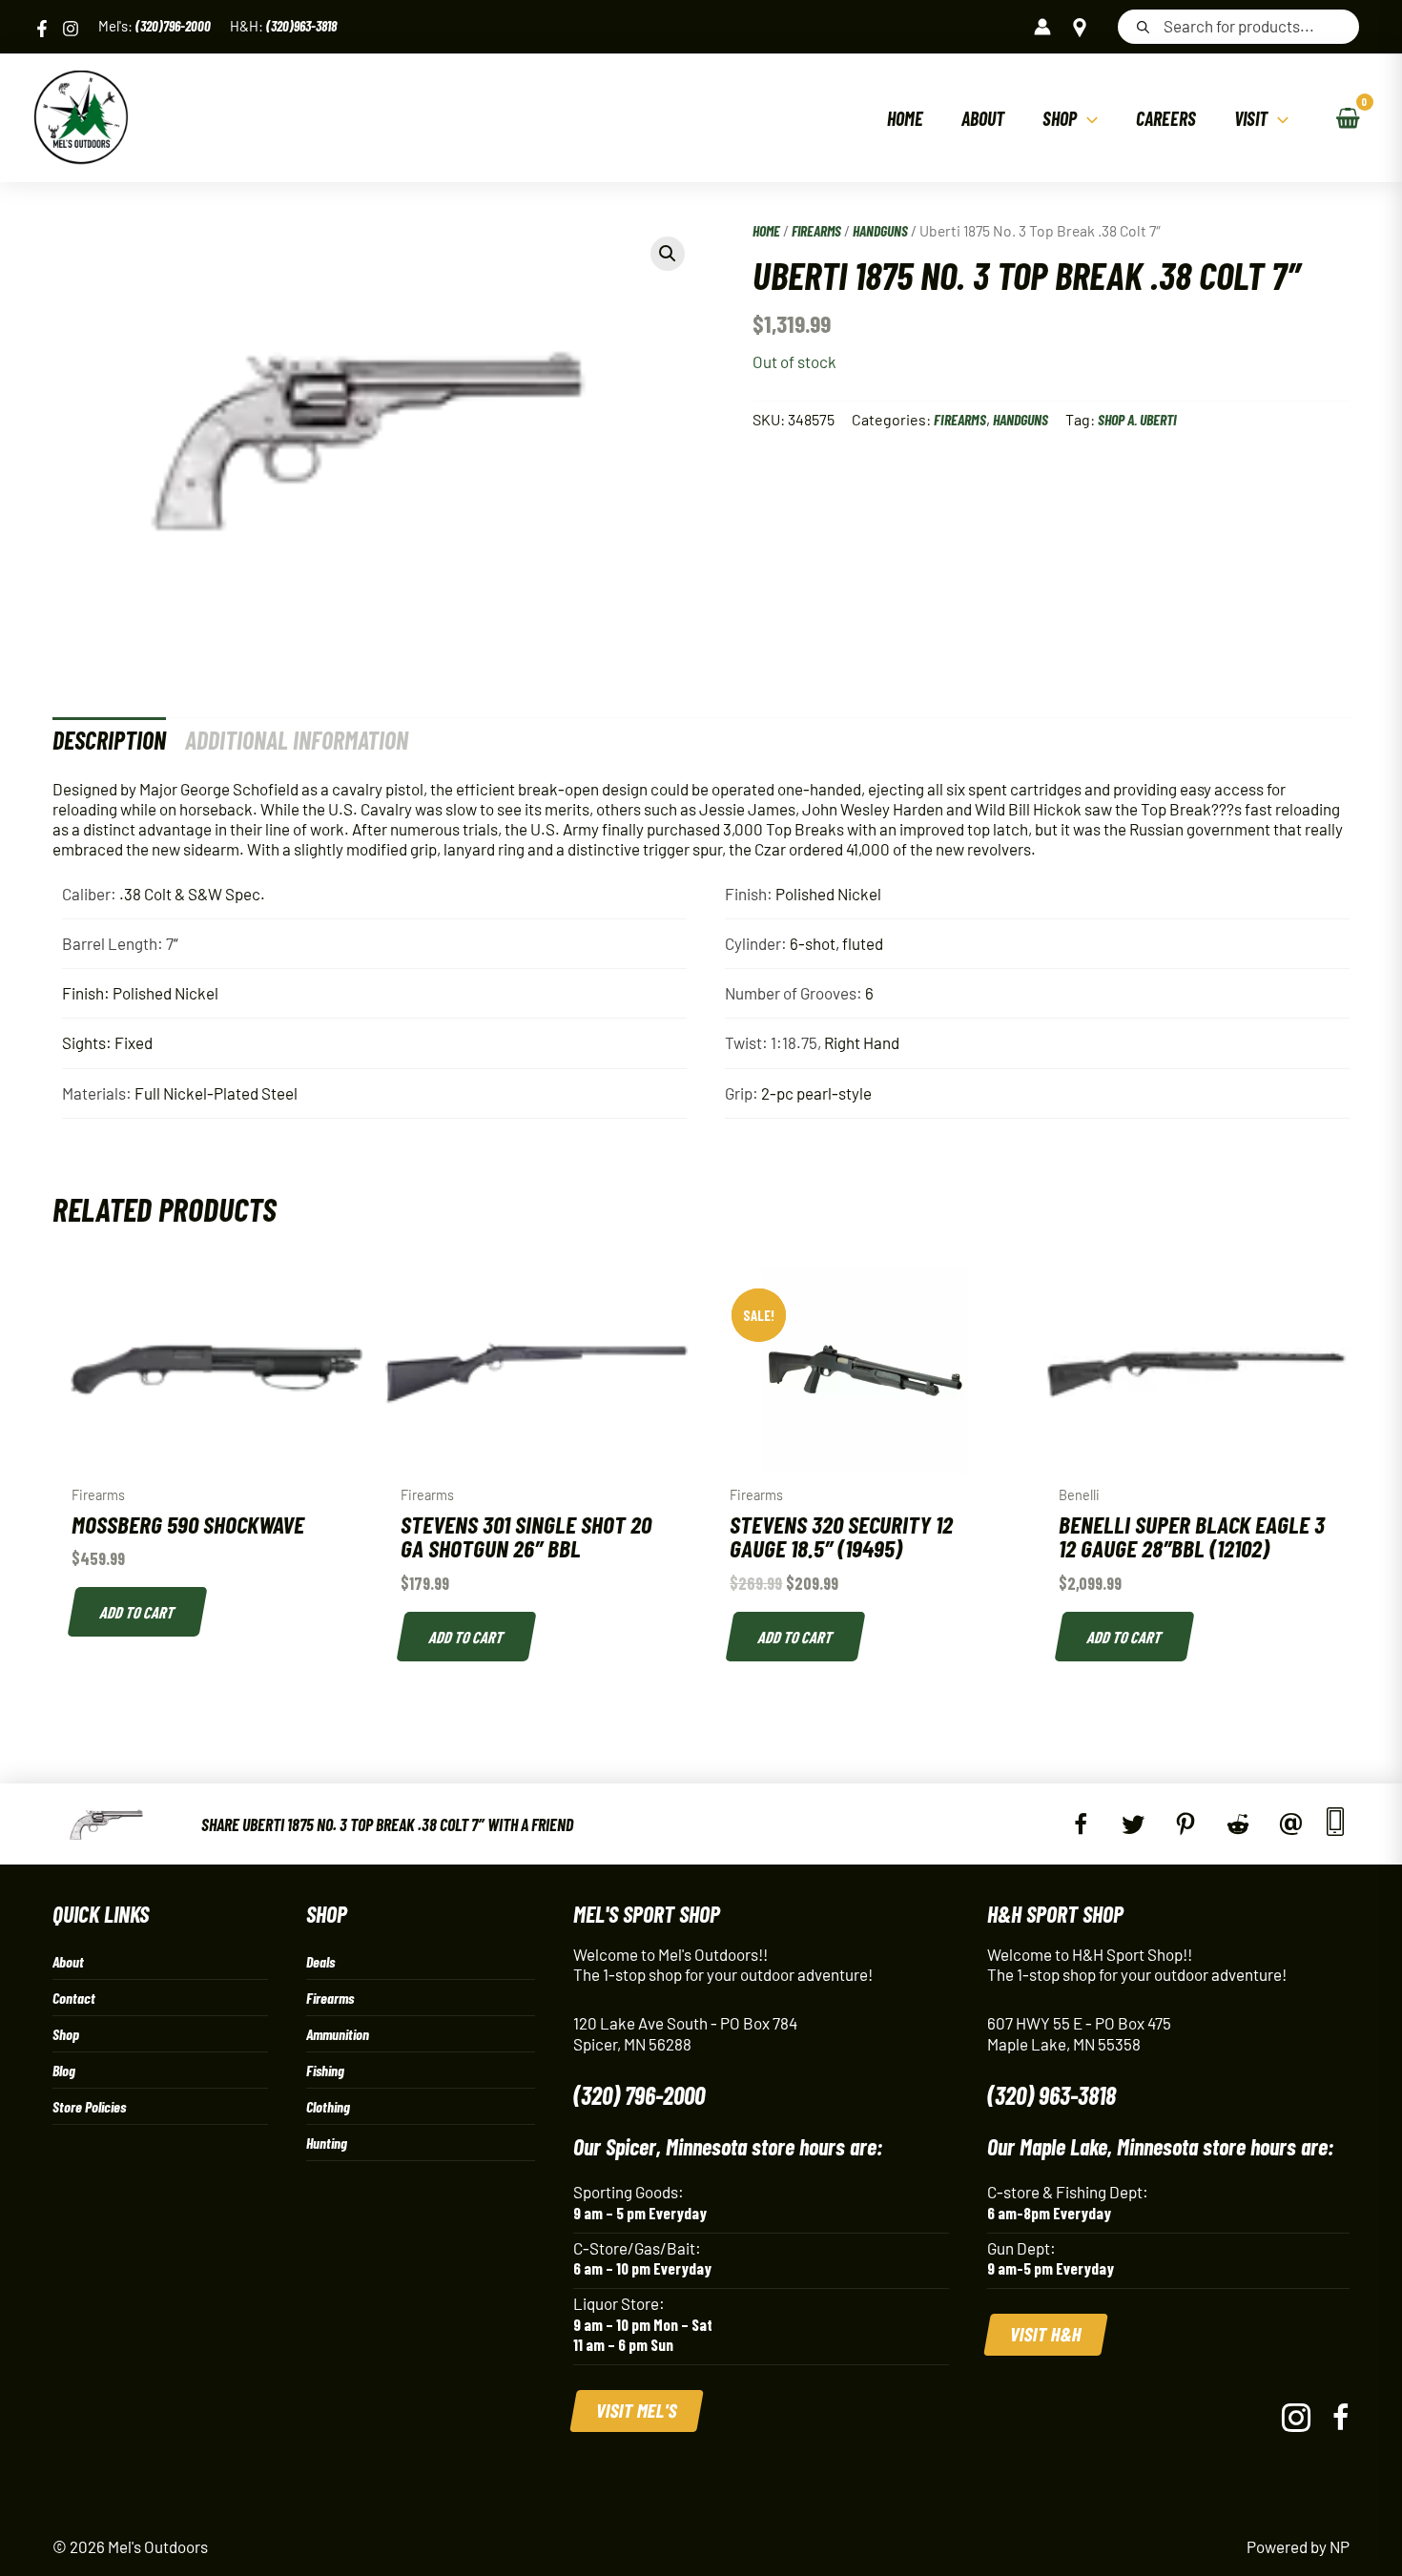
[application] (1087, 118)
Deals (320, 1961)
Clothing (328, 2106)
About (68, 1961)
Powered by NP (1298, 2546)
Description (109, 740)
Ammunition (338, 2034)
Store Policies (89, 2106)
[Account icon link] (1042, 27)
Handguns (880, 230)
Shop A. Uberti (1137, 419)
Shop (66, 2034)
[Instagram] (71, 29)
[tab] (109, 740)
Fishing (325, 2070)
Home (766, 230)
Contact (74, 1998)
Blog (64, 2070)
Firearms (816, 230)
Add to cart (138, 1612)
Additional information (297, 740)
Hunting (327, 2143)
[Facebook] (42, 29)
